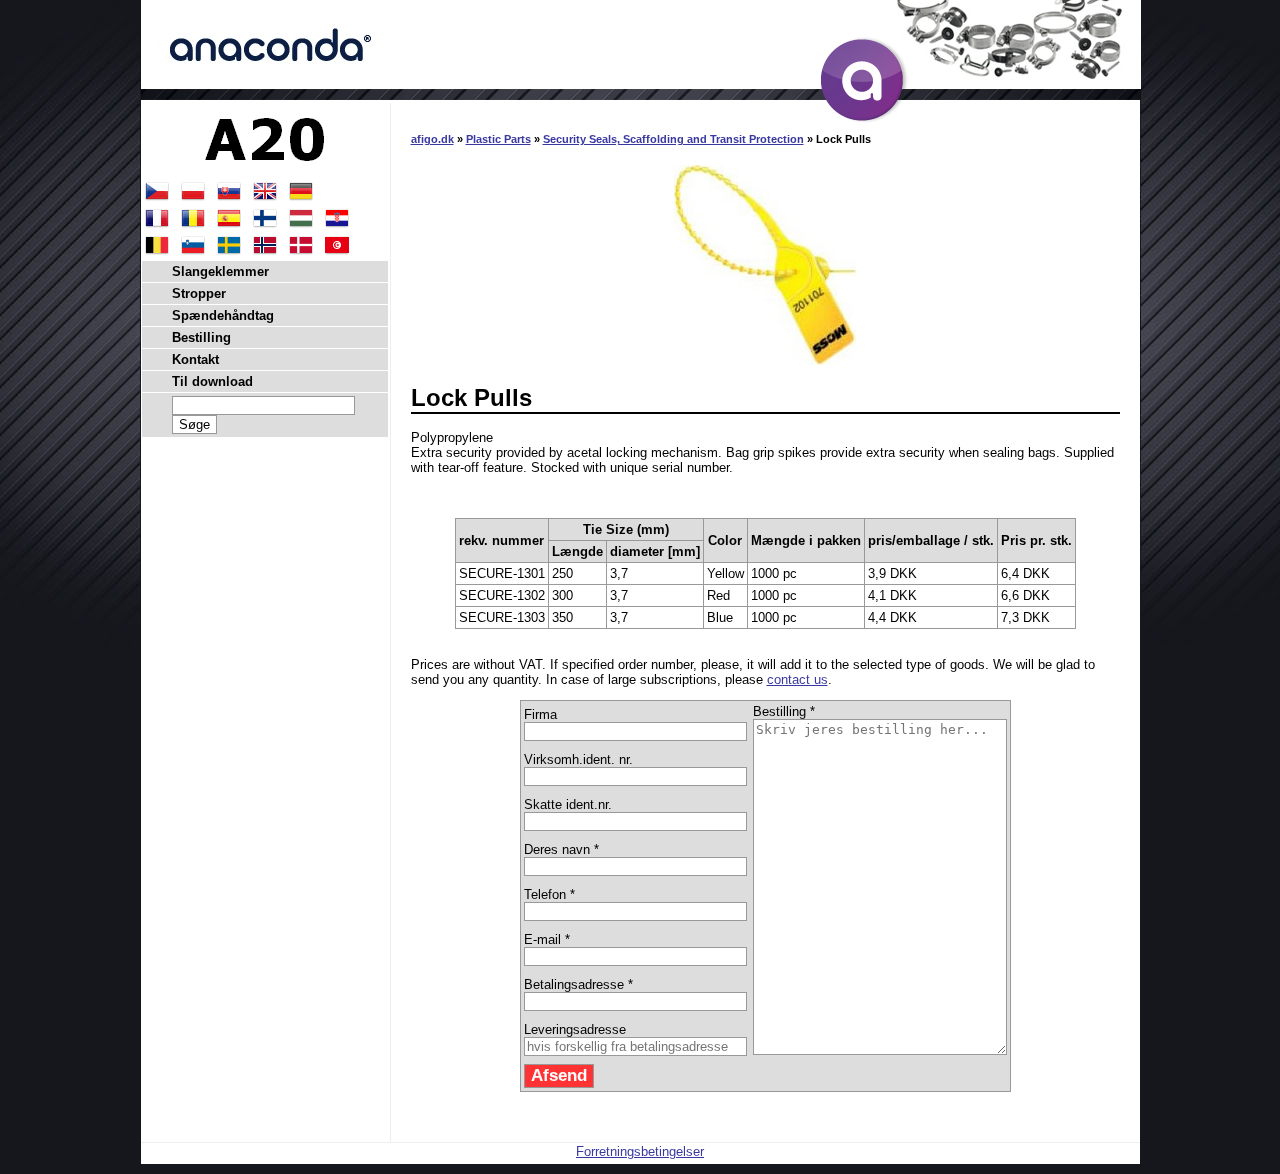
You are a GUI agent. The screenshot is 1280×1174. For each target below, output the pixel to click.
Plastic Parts (498, 139)
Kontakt (195, 359)
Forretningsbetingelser (640, 1151)
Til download (212, 381)
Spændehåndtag (223, 315)
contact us (797, 679)
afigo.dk (432, 139)
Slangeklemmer (220, 271)
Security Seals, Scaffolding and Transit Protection (673, 139)
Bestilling (201, 337)
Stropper (199, 293)
